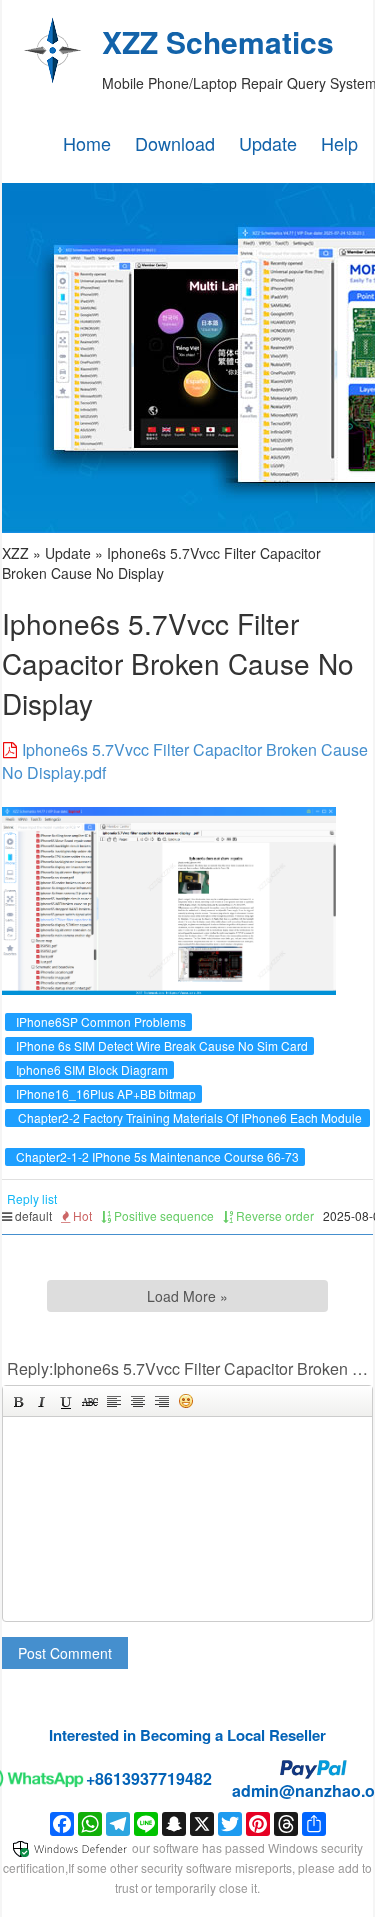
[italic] (42, 1401)
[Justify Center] (138, 1401)
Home (87, 143)
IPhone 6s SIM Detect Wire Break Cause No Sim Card (162, 1045)
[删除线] (90, 1401)
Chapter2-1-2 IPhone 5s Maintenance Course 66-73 (157, 1156)
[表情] (186, 1401)
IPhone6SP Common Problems (101, 1021)
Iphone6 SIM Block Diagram (92, 1069)
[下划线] (66, 1401)
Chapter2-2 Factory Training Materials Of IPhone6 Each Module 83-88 (190, 1126)
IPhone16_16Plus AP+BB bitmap (106, 1093)
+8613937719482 (149, 1778)
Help (339, 143)
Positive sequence (162, 1215)
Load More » (187, 1296)
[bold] (18, 1401)
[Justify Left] (114, 1401)
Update (268, 143)
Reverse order (273, 1215)
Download (175, 143)
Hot (81, 1215)
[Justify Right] (162, 1401)
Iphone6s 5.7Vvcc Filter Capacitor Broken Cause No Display (161, 563)
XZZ (15, 553)
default (32, 1215)
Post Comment (65, 1653)
